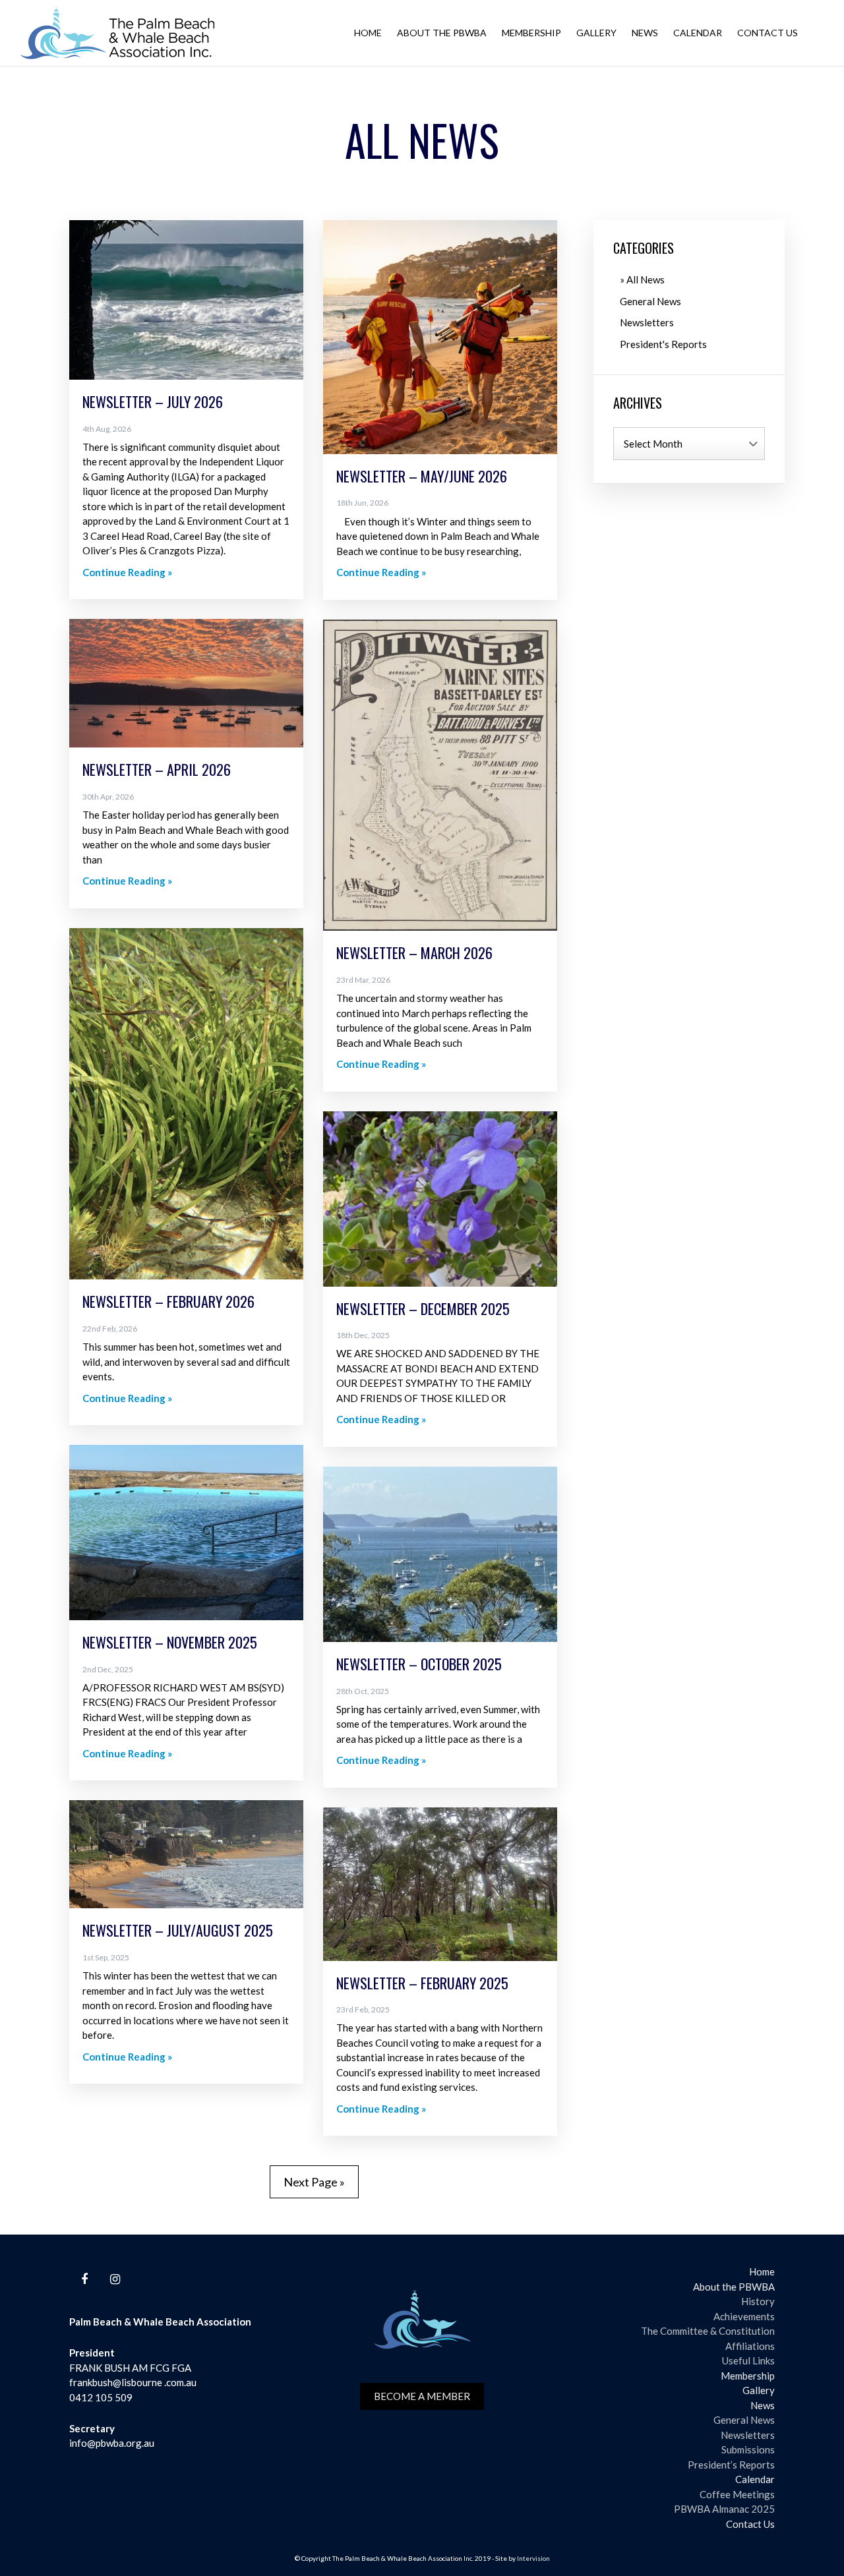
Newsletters (647, 322)
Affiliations (750, 2346)
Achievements (744, 2316)
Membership (531, 33)
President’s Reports (731, 2465)
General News (650, 301)
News (645, 33)
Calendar (698, 33)
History (758, 2301)
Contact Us (768, 33)
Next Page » (314, 2182)
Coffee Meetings (737, 2494)
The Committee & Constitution (708, 2331)
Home (368, 33)
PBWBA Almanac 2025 (724, 2509)
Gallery (596, 33)
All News (646, 279)
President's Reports (663, 344)
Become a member (422, 2396)
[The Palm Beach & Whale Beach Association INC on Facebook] (84, 2279)
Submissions (748, 2449)
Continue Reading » (127, 572)
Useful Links (748, 2360)
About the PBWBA (442, 33)
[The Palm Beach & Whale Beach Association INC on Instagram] (115, 2279)
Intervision (533, 2558)
